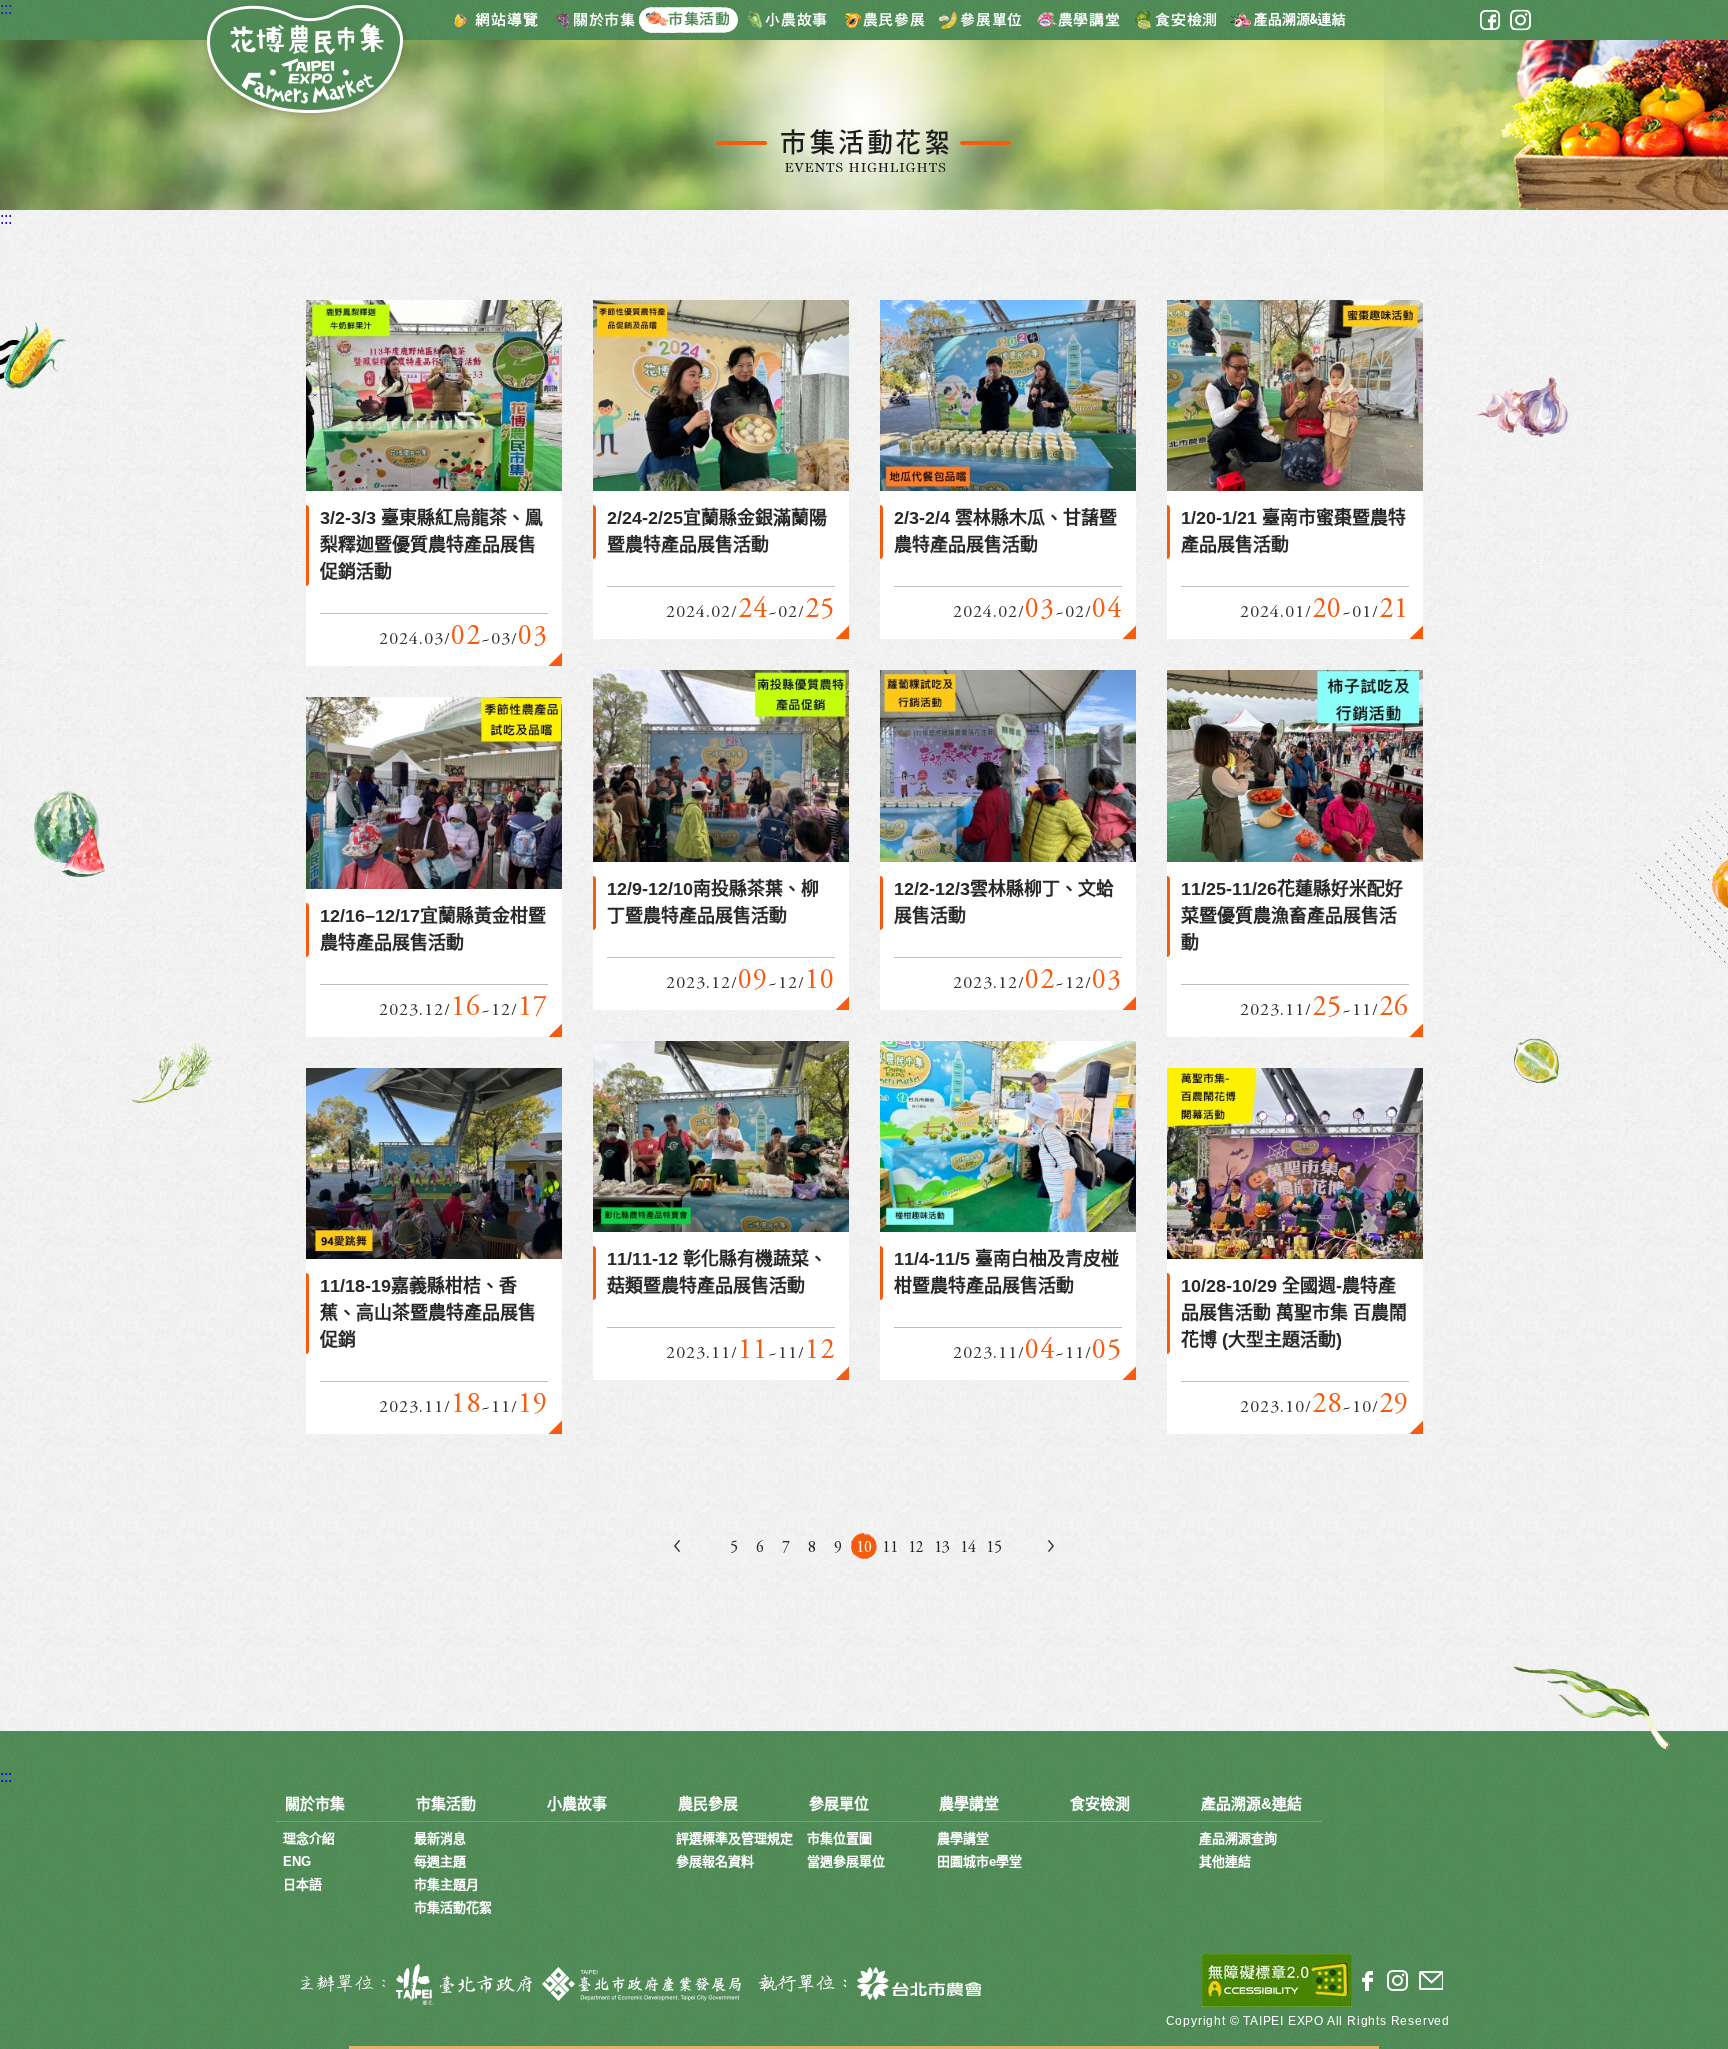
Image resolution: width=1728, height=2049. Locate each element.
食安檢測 (1178, 19)
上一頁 (677, 1546)
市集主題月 (446, 1884)
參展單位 (981, 19)
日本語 (302, 1884)
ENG (297, 1861)
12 (916, 1548)
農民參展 (885, 19)
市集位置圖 (839, 1838)
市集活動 (696, 19)
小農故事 (791, 19)
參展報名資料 (715, 1861)
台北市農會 (866, 1984)
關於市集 (596, 19)
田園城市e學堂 (979, 1861)
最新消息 (440, 1838)
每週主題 (440, 1861)
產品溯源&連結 (1287, 19)
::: (6, 8)
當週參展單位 (846, 1861)
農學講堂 (1078, 19)
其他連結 (1225, 1861)
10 (864, 1548)
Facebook (1490, 20)
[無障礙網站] (1277, 1980)
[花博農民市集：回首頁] (307, 62)
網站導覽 (496, 19)
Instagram (1520, 20)
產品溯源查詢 (1238, 1838)
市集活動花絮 (453, 1907)
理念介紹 (309, 1838)
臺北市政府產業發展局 (643, 1984)
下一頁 (1051, 1546)
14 (968, 1548)
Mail (1430, 1981)
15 (994, 1548)
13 (942, 1548)
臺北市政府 (411, 1984)
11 (890, 1548)
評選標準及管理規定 (734, 1838)
